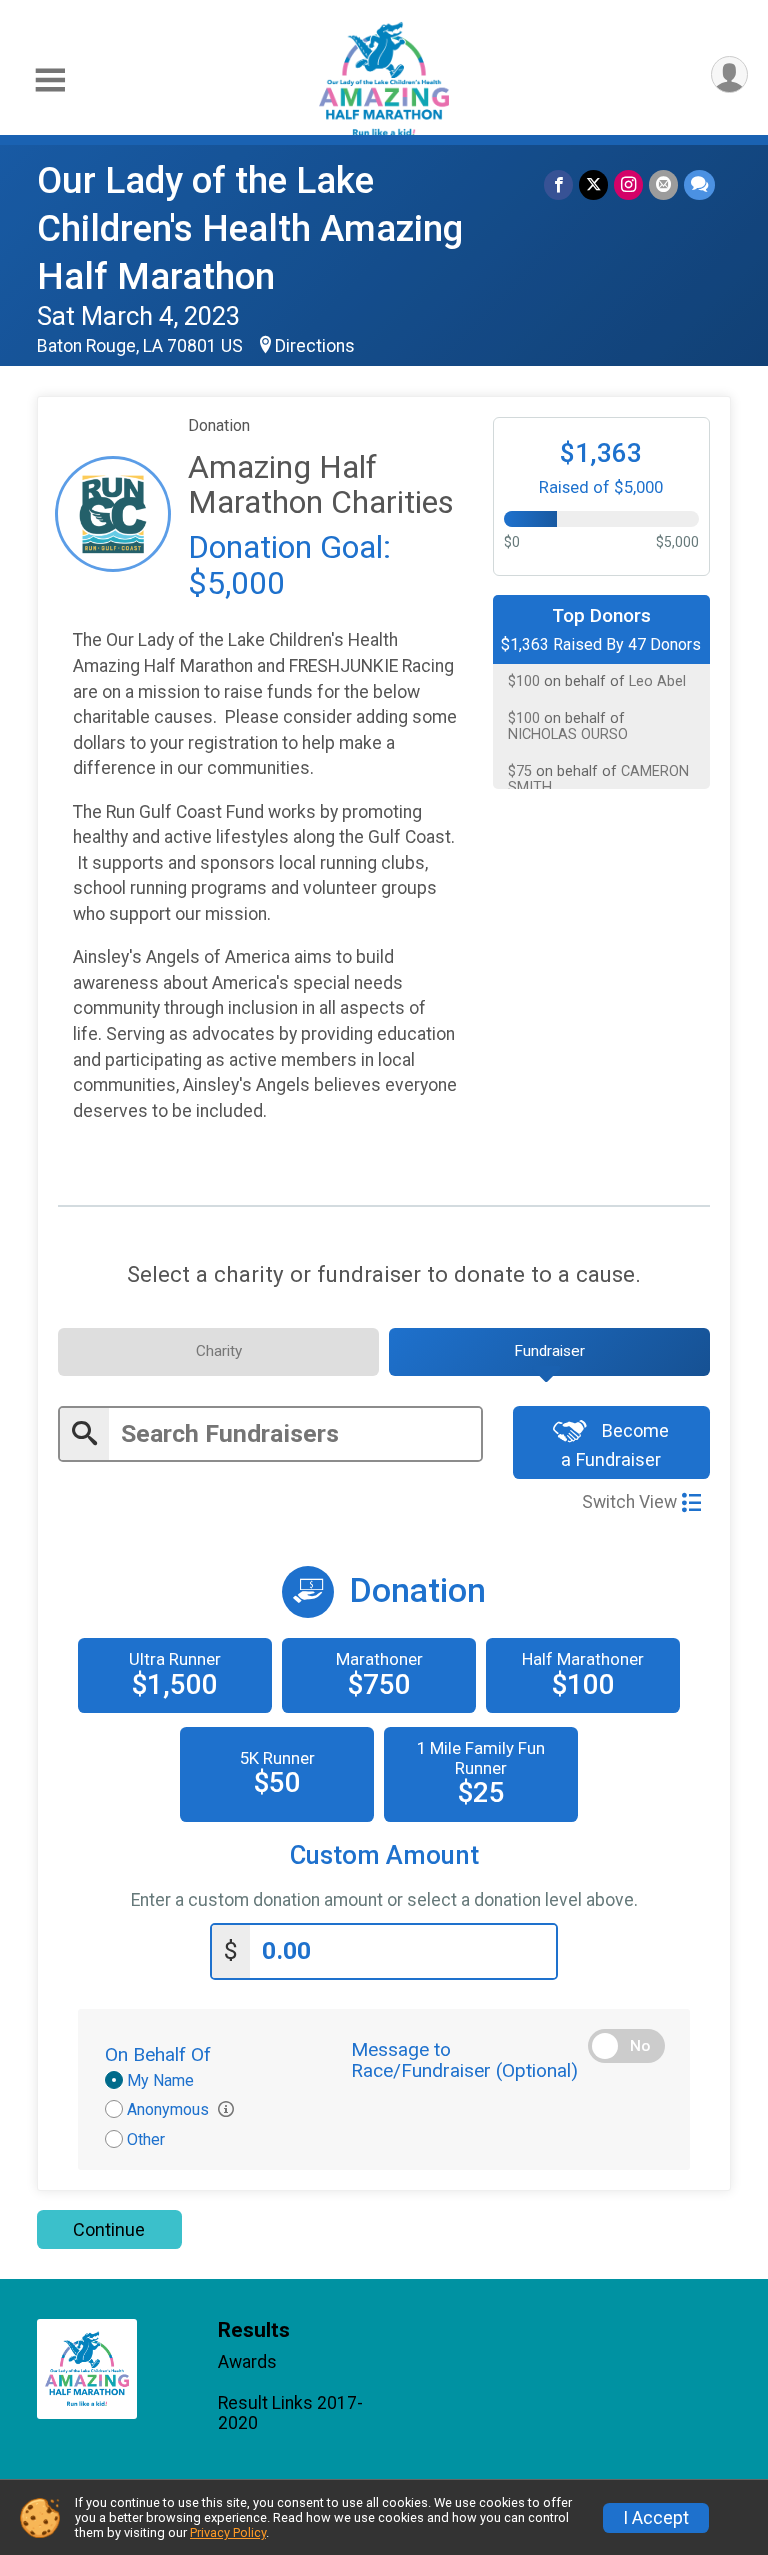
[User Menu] (729, 74)
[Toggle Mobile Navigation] (50, 80)
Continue (109, 2229)
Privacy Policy (228, 2532)
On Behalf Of (158, 2054)
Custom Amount (384, 1855)
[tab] (218, 1352)
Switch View (629, 1502)
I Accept (656, 2518)
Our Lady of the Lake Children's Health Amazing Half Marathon (250, 228)
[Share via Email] (663, 184)
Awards (247, 2362)
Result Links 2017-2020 (290, 2413)
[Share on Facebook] (558, 184)
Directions (315, 346)
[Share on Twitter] (593, 184)
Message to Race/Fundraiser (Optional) (464, 2060)
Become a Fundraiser (615, 1445)
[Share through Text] (699, 184)
